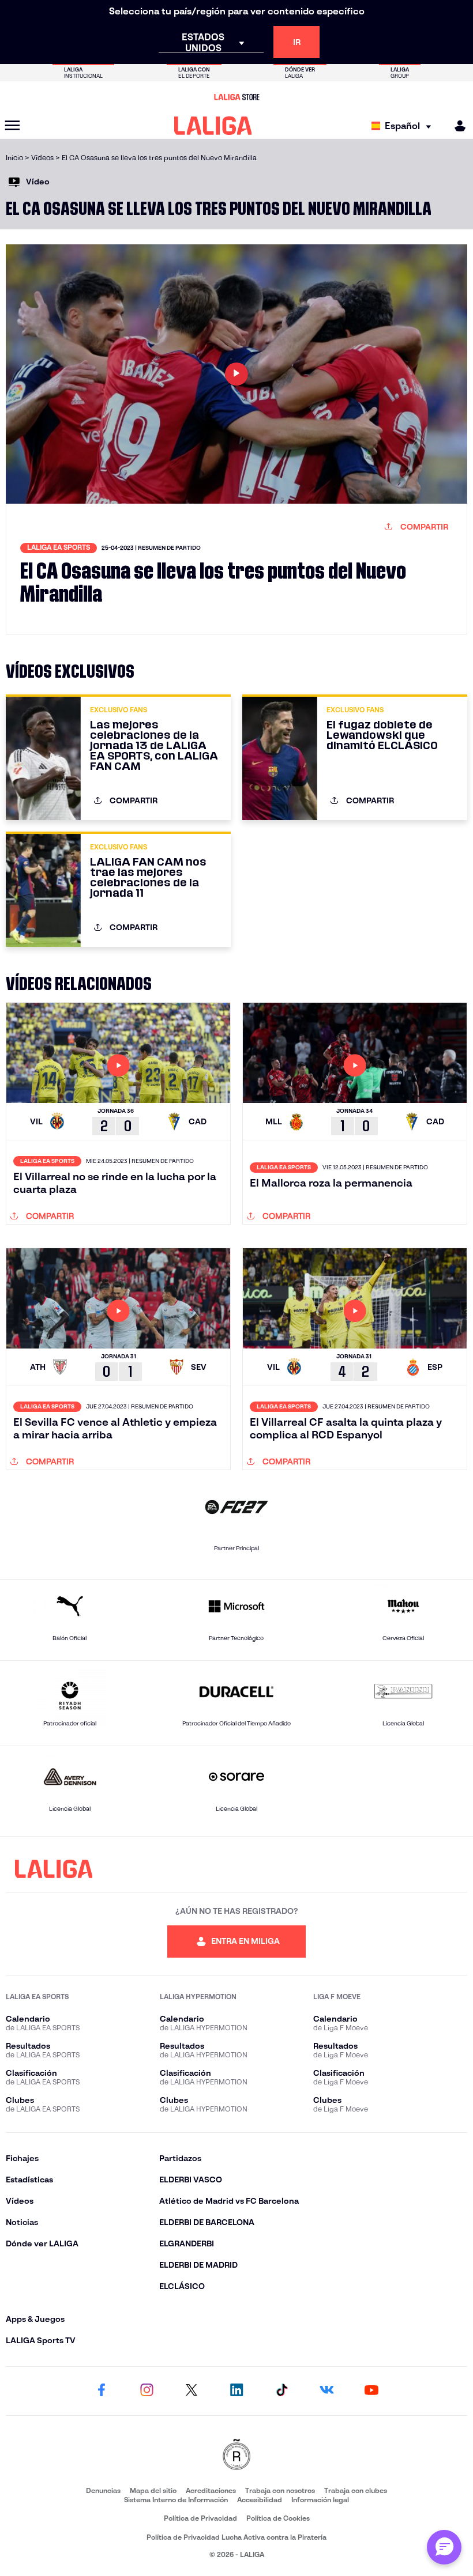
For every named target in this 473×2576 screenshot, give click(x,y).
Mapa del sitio (153, 2490)
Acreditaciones (211, 2490)
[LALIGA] (213, 126)
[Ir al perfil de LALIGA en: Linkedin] (236, 2391)
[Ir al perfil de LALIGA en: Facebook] (102, 2391)
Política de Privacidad (200, 2518)
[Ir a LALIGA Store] (236, 97)
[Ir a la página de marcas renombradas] (236, 2455)
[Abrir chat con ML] (444, 2547)
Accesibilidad (260, 2500)
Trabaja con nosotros (280, 2490)
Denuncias (103, 2490)
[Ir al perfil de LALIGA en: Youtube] (371, 2391)
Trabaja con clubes (356, 2490)
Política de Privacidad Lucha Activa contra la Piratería (236, 2537)
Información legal (320, 2500)
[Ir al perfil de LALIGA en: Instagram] (147, 2391)
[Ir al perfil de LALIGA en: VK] (326, 2391)
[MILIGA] (456, 126)
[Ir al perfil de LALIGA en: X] (192, 2391)
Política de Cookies (278, 2518)
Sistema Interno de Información (176, 2500)
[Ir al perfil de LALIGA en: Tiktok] (281, 2391)
